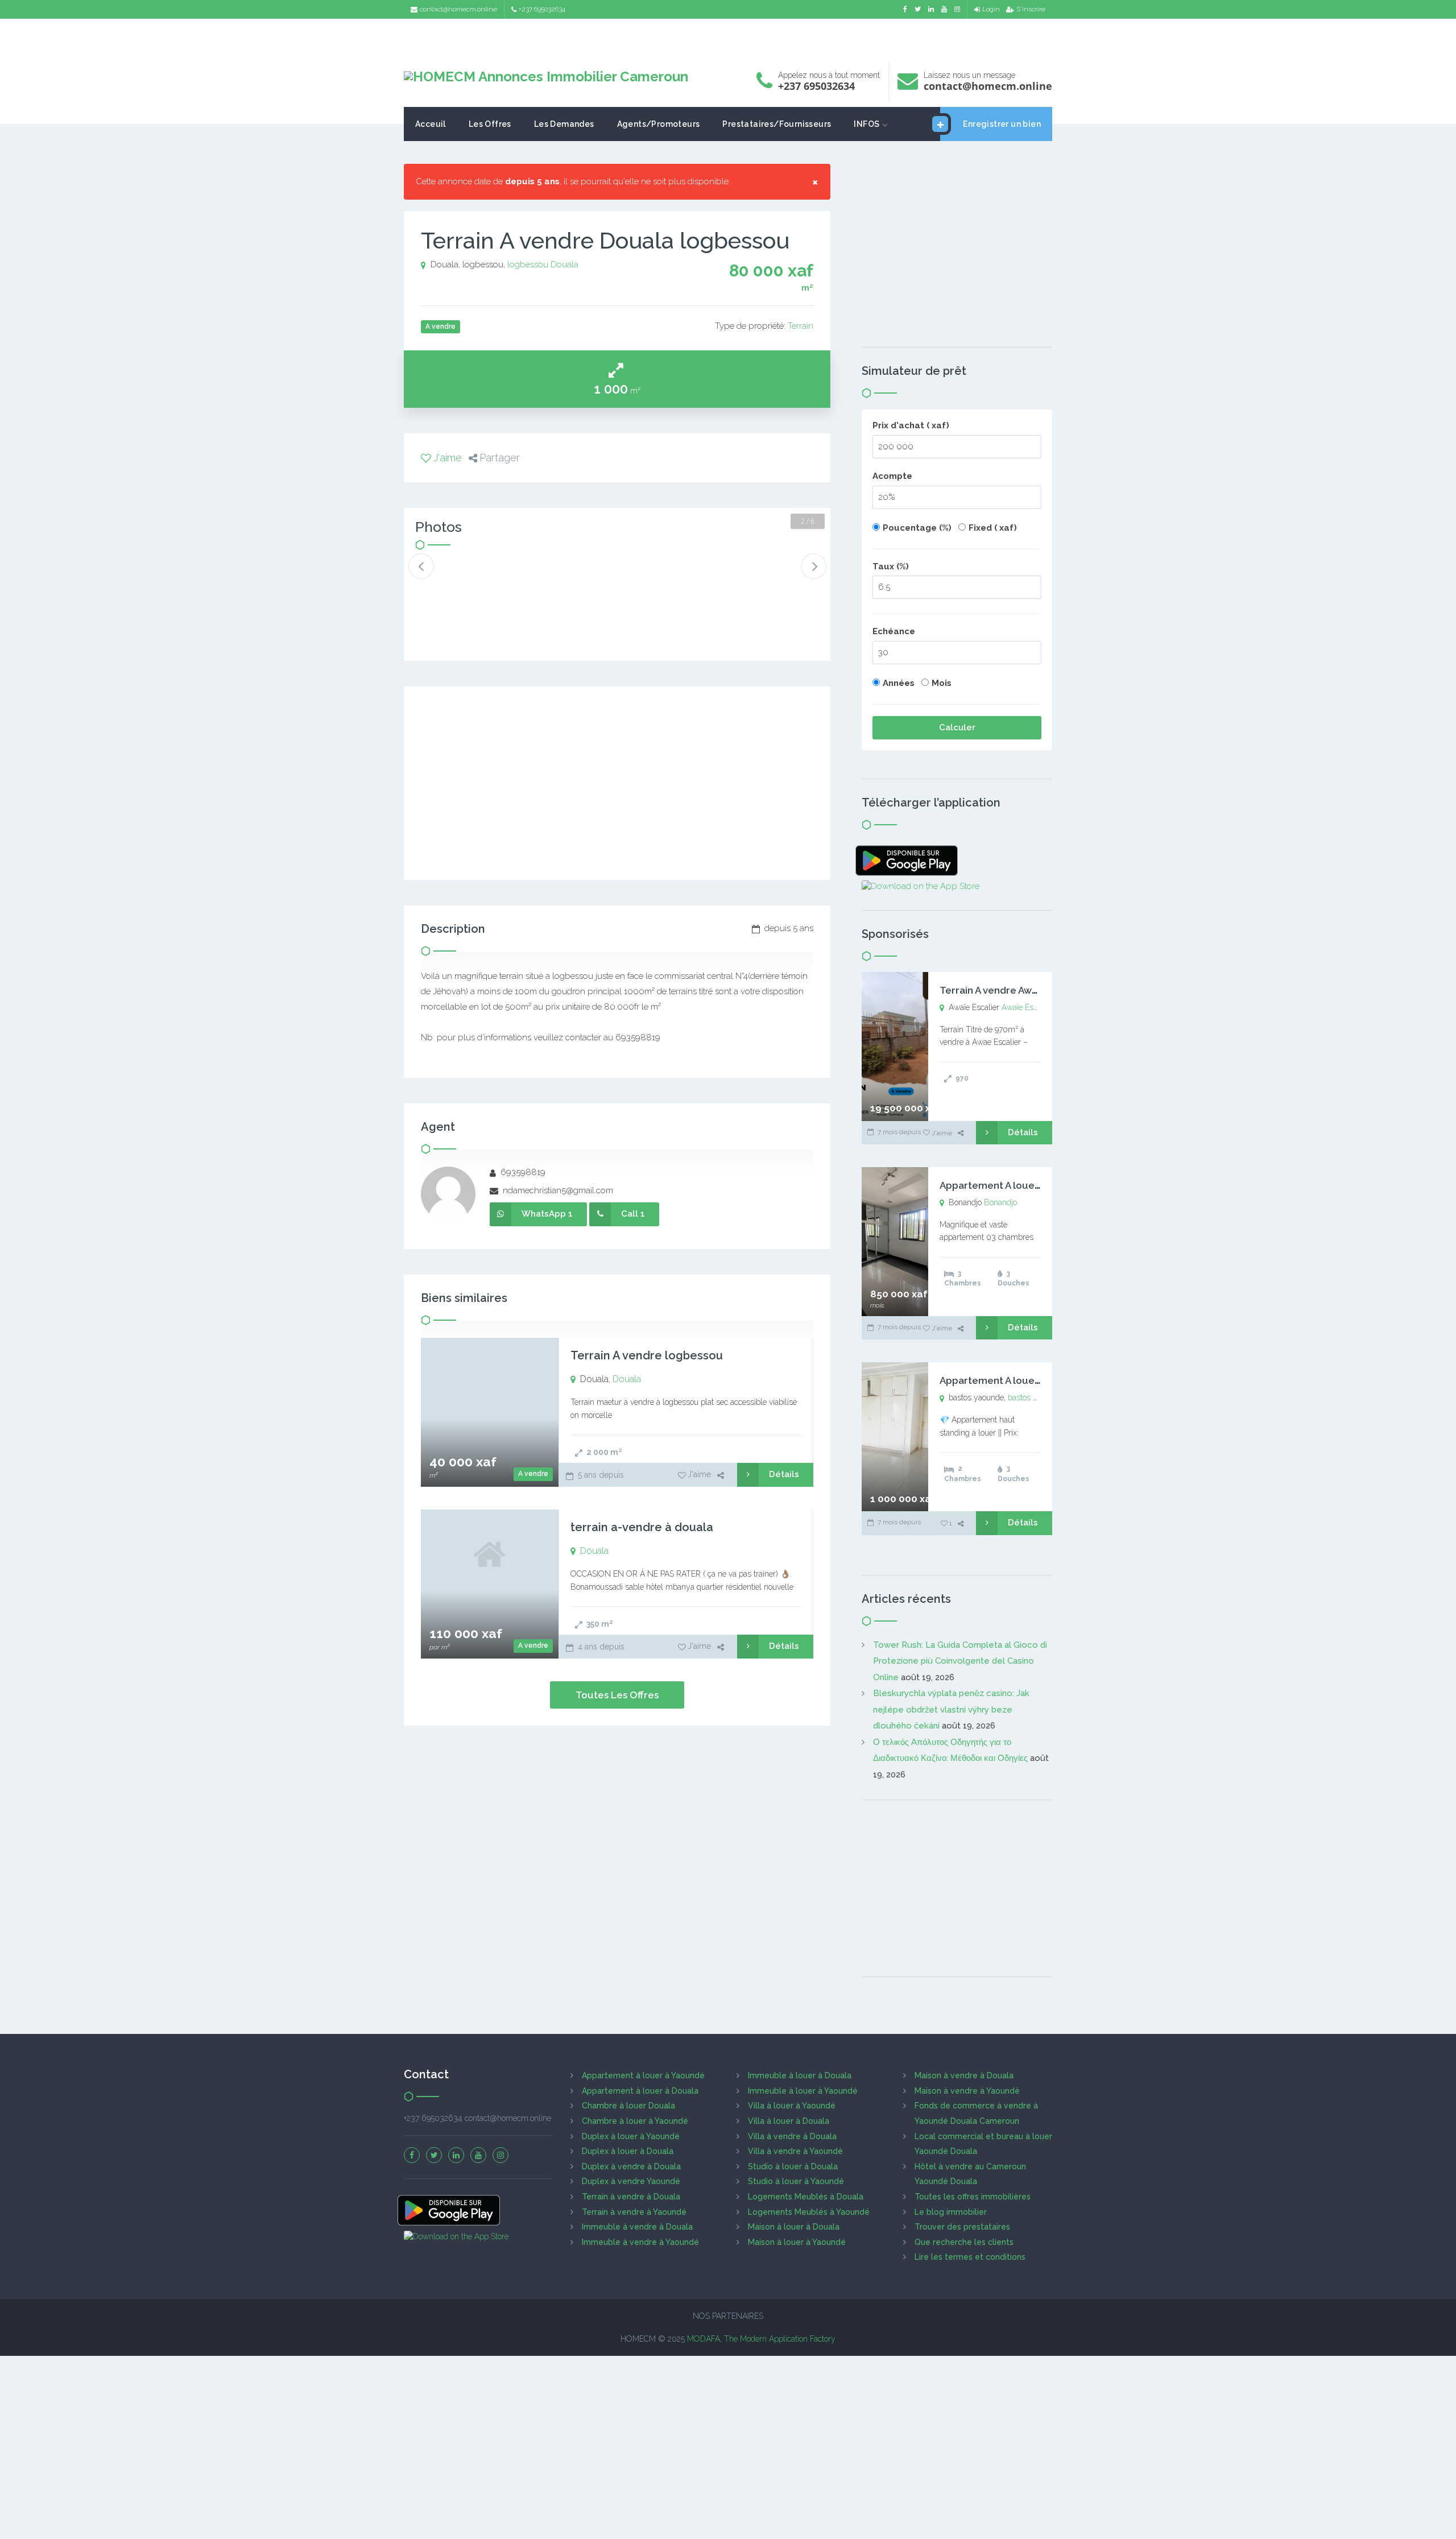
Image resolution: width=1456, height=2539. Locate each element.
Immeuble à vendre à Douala (637, 2227)
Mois (942, 683)
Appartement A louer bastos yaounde (1028, 1380)
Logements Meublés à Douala (806, 2197)
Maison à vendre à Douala (964, 2075)
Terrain (801, 326)
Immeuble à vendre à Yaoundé (640, 2242)
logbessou (528, 264)
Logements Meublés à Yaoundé (809, 2212)
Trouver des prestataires (962, 2227)
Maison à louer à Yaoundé (797, 2242)
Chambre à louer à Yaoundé (635, 2121)
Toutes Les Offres (617, 1695)
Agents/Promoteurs (659, 124)
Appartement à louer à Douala (640, 2091)
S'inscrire (1031, 9)
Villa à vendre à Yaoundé (795, 2151)
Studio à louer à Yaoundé (796, 2181)
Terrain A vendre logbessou (647, 1355)
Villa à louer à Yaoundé (792, 2106)
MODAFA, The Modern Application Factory (761, 2339)
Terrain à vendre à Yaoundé (634, 2212)
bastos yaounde (1035, 1397)
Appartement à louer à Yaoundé (643, 2075)
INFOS (866, 124)
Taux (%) (891, 566)
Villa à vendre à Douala (792, 2136)
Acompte (892, 476)
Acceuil (431, 124)
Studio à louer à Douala (793, 2166)
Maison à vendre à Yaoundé (967, 2091)
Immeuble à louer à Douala (800, 2075)
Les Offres (490, 124)
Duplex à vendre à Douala (631, 2166)
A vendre (533, 1474)
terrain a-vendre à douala (642, 1527)
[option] (453, 575)
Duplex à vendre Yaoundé (631, 2181)
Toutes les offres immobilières (973, 2197)
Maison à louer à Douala (794, 2227)
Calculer (957, 727)
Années (899, 683)
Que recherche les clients (964, 2242)
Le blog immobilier (951, 2212)
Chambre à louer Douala (628, 2106)
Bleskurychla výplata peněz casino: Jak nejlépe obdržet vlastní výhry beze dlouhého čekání (951, 1709)
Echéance (894, 631)
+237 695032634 (542, 9)
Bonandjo (1000, 1202)
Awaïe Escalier (1027, 1007)
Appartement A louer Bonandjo (1013, 1185)
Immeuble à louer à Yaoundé (803, 2091)
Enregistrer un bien (1002, 124)
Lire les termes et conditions (970, 2257)
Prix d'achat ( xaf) (911, 425)
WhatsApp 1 (547, 1214)
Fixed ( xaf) (993, 528)
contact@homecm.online (458, 9)
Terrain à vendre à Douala (631, 2197)
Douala (564, 264)
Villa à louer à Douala (789, 2121)
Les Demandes (564, 124)
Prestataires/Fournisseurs (777, 124)
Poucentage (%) (917, 528)
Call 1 (633, 1214)
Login (991, 9)
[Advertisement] (728, 37)
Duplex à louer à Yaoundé (631, 2136)
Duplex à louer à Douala (628, 2151)
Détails (784, 1474)
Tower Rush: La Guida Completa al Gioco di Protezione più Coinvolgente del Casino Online (960, 1661)
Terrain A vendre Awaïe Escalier (1013, 990)
